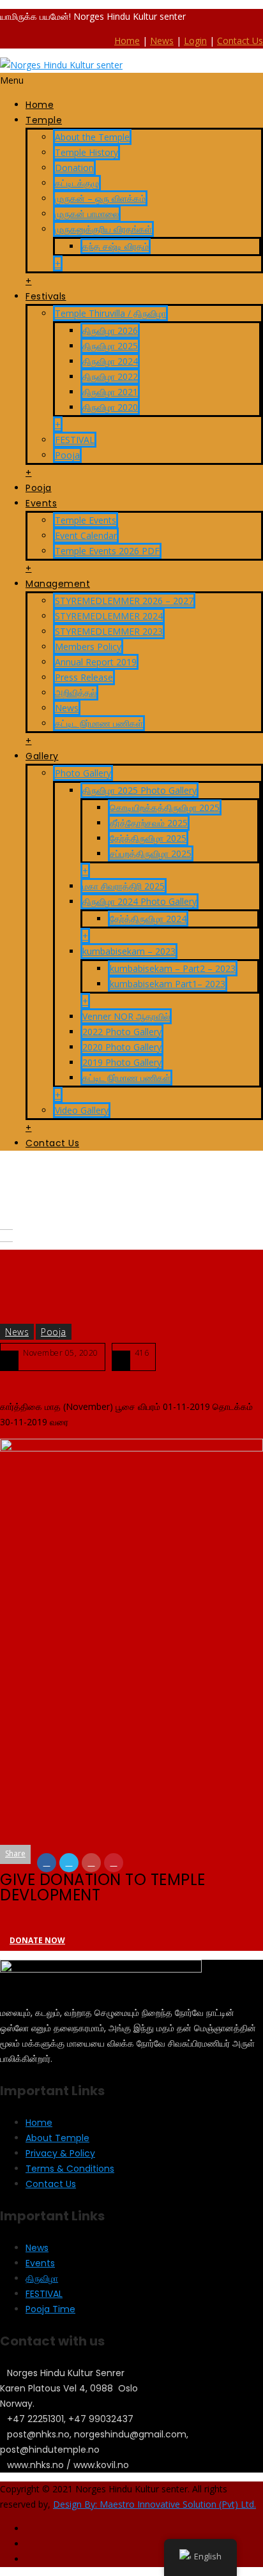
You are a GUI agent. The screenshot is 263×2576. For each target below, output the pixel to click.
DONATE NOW (37, 1940)
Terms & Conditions (70, 2169)
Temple (44, 120)
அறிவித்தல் (76, 693)
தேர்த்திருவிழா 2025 (148, 838)
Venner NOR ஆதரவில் (126, 1016)
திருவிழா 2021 (110, 392)
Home (127, 41)
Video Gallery (82, 1110)
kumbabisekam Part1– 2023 (168, 984)
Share (15, 1853)
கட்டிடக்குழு (77, 183)
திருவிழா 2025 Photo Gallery (139, 790)
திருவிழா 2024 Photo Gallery (139, 901)
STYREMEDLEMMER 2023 (109, 631)
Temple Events (86, 520)
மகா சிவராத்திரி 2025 (124, 886)
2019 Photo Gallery (122, 1062)
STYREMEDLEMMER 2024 (109, 616)
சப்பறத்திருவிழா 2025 (151, 853)
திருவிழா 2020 (110, 407)
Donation (74, 168)
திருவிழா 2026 (110, 330)
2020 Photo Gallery (122, 1047)
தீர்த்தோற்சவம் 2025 (149, 823)
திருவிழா (42, 2278)
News (162, 41)
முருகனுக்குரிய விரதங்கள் (103, 229)
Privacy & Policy (60, 2153)
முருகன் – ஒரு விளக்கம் (100, 198)
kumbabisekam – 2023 (129, 951)
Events (41, 503)
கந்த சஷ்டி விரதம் (116, 246)
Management (58, 584)
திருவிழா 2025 (110, 346)
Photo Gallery (83, 773)
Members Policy (88, 647)
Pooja (67, 455)
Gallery (42, 756)
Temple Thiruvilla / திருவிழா (110, 313)
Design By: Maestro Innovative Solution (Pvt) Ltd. (154, 2504)
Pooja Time (50, 2309)
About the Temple (92, 137)
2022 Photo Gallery (122, 1032)
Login (195, 41)
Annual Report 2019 (96, 662)
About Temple (57, 2138)
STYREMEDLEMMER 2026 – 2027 (124, 601)
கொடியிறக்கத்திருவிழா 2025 (165, 807)
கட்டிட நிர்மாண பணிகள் (99, 723)
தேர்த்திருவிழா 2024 (148, 919)
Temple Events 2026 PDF (107, 551)
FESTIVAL (75, 440)
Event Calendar (86, 535)
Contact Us (240, 41)
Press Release (84, 677)
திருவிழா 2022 (110, 376)
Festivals (46, 296)
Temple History (86, 152)
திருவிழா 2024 (110, 361)
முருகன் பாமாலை (87, 214)
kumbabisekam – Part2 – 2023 (173, 968)
